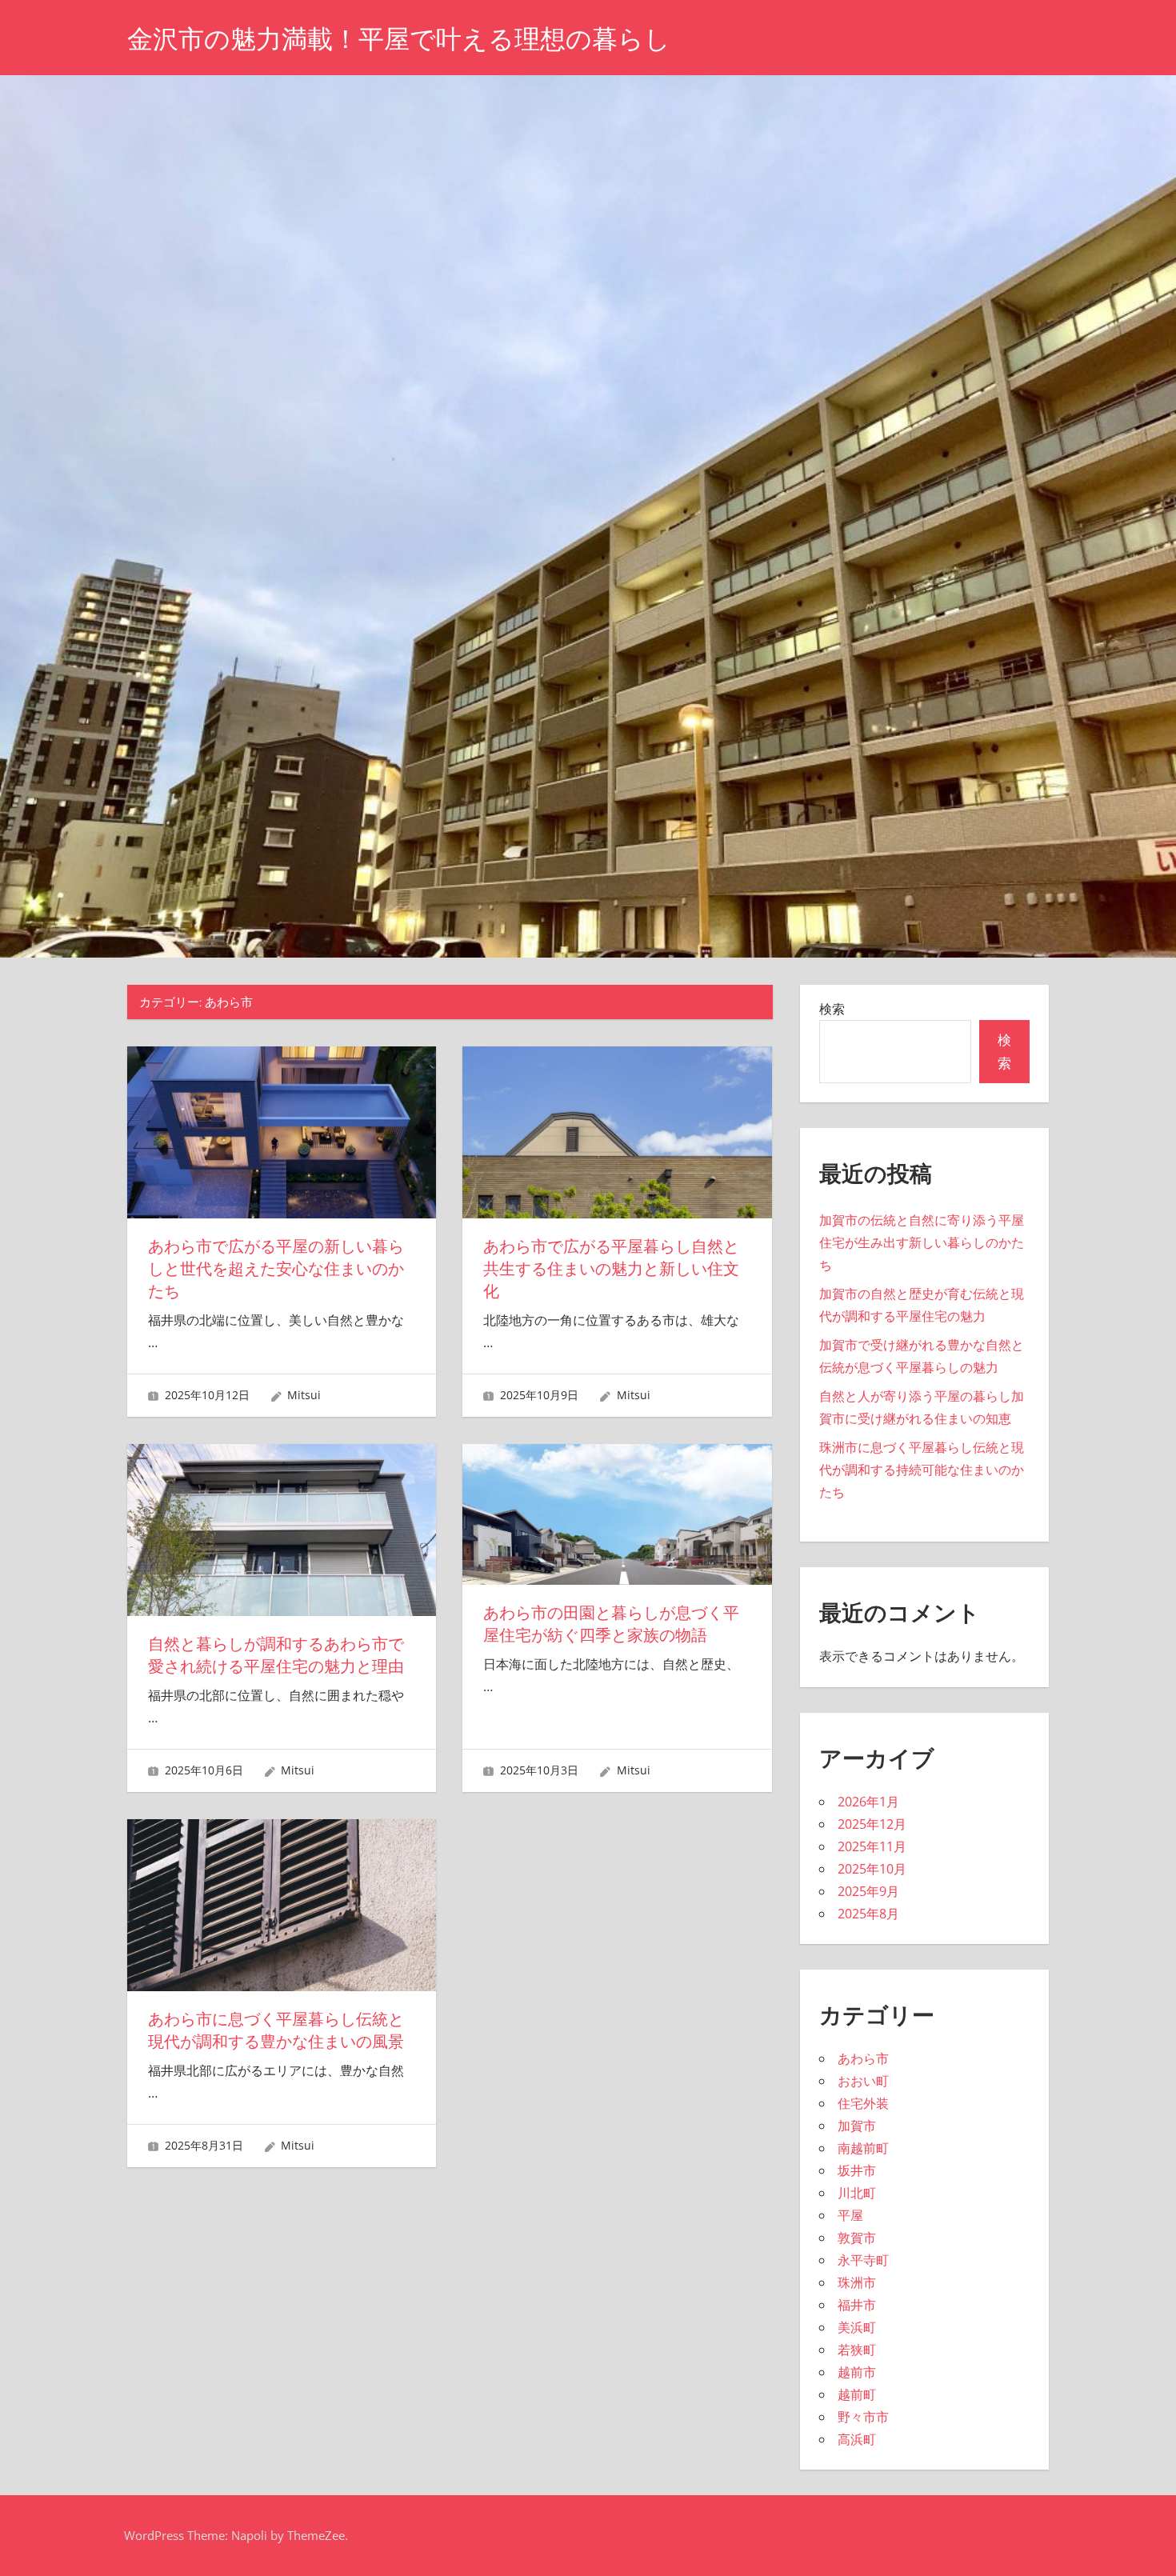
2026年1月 (868, 1802)
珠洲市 (857, 2282)
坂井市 (857, 2170)
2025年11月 (872, 1846)
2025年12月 (872, 1824)
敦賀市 (857, 2238)
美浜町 (857, 2327)
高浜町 (857, 2439)
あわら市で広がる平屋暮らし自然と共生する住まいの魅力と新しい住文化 (611, 1269)
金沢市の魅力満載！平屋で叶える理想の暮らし (399, 39)
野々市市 (863, 2417)
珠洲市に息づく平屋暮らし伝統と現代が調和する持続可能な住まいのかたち (922, 1470)
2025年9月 (868, 1891)
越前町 (857, 2394)
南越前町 (863, 2148)
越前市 (857, 2372)
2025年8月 (868, 1914)
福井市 (857, 2305)
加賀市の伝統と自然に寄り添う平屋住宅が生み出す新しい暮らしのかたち (922, 1242)
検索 (832, 1009)
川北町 (857, 2193)
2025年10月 (872, 1869)
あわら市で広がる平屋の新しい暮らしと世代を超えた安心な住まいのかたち (276, 1269)
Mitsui (304, 1395)
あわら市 (863, 2058)
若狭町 (857, 2350)
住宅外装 (863, 2103)
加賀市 (857, 2126)
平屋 (850, 2215)
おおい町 (863, 2081)
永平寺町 (863, 2260)
